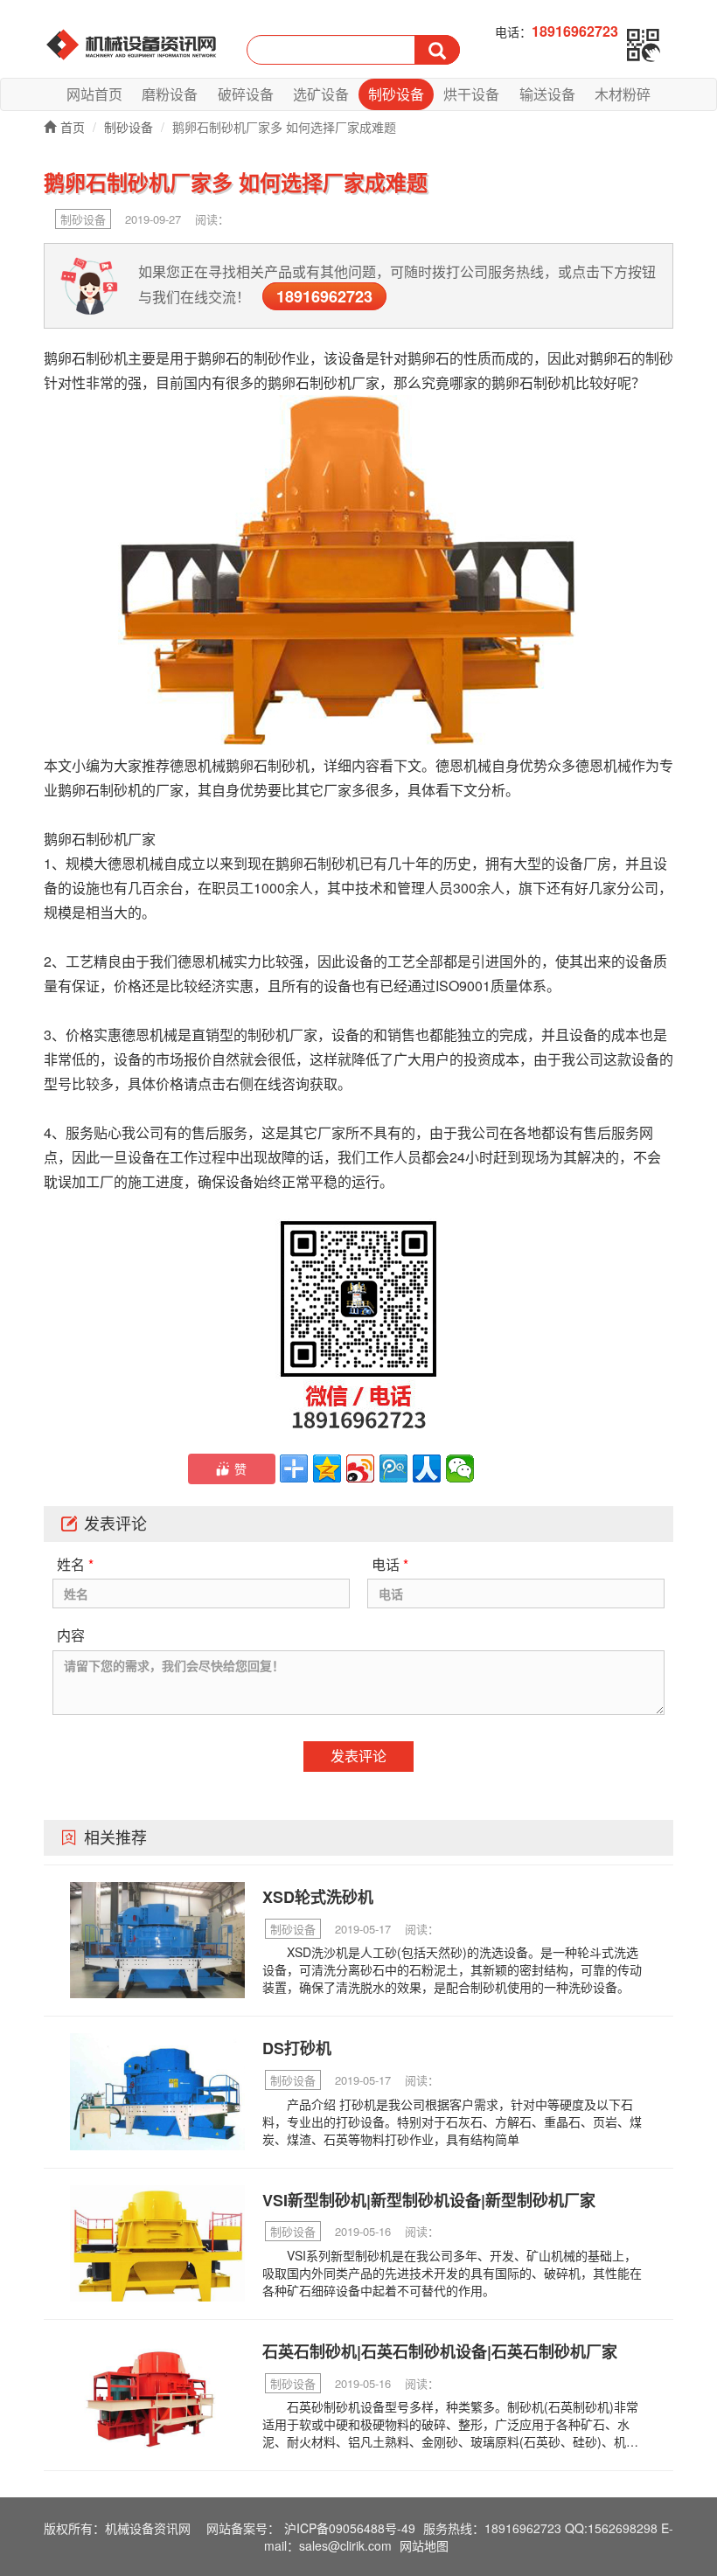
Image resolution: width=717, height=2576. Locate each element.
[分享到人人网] (427, 1469)
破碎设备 (246, 94)
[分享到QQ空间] (327, 1469)
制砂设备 (396, 94)
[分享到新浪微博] (360, 1469)
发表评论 (358, 1756)
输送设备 (547, 94)
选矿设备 (321, 94)
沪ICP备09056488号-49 (350, 2528)
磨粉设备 (170, 94)
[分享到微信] (460, 1469)
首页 (73, 127)
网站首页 (94, 94)
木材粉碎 (623, 94)
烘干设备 (471, 94)
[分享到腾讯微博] (393, 1469)
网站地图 (424, 2545)
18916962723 (324, 296)
